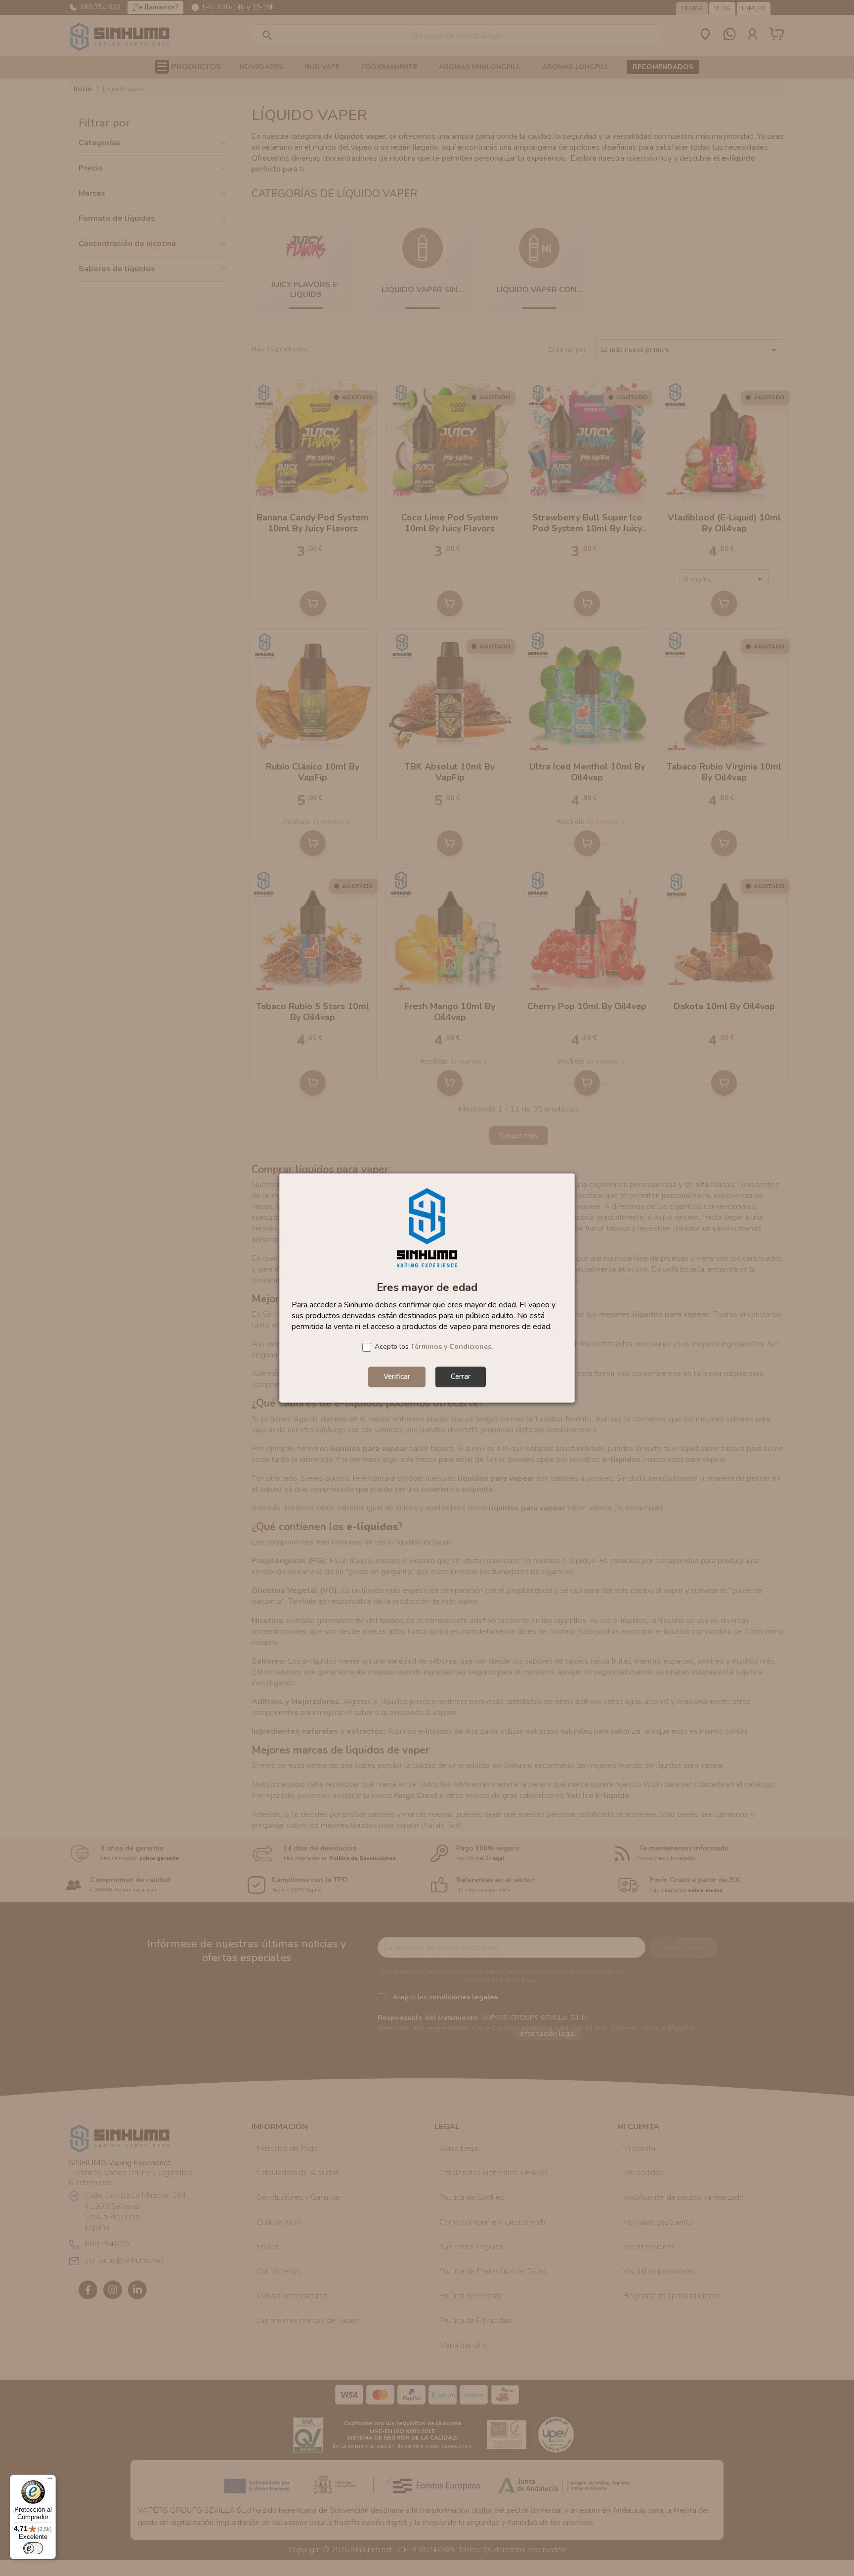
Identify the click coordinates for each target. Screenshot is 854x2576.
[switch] (33, 2548)
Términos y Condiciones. (452, 1347)
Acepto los (434, 1347)
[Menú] (50, 2481)
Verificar (397, 1376)
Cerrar (461, 1376)
